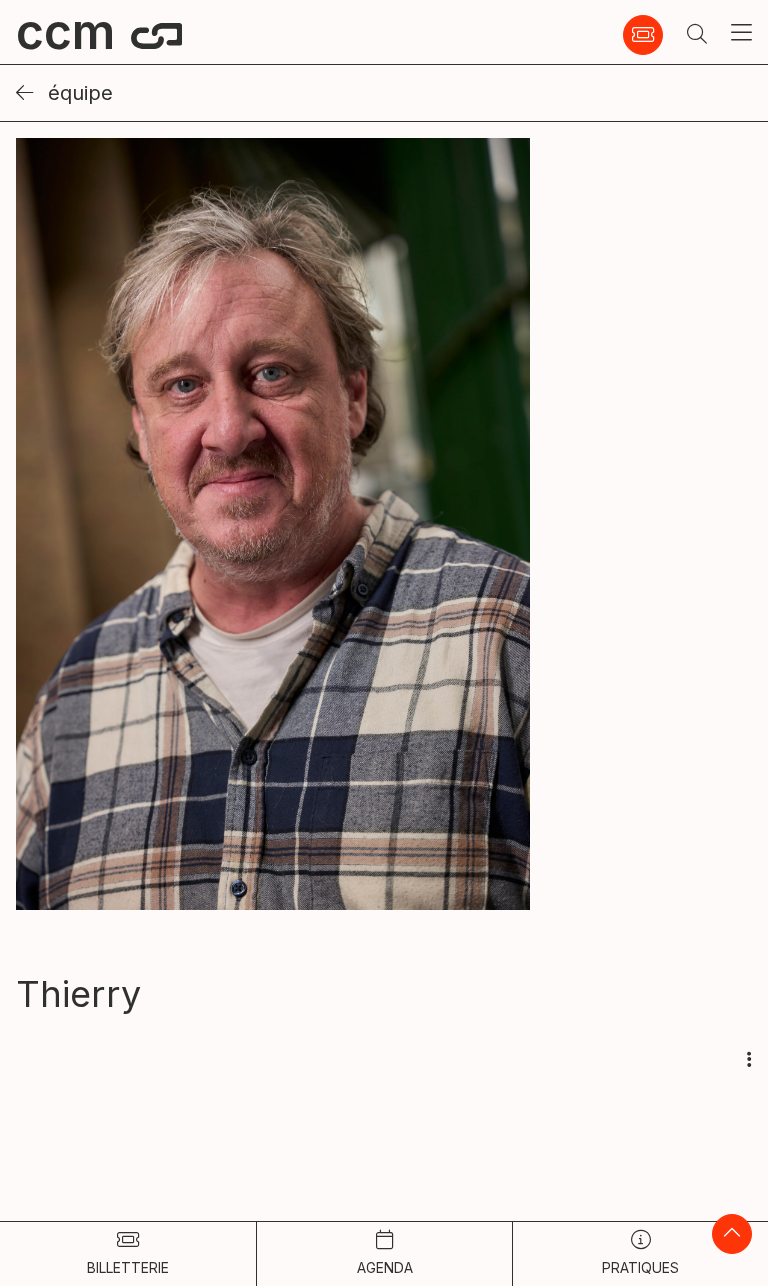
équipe (77, 93)
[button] (697, 35)
